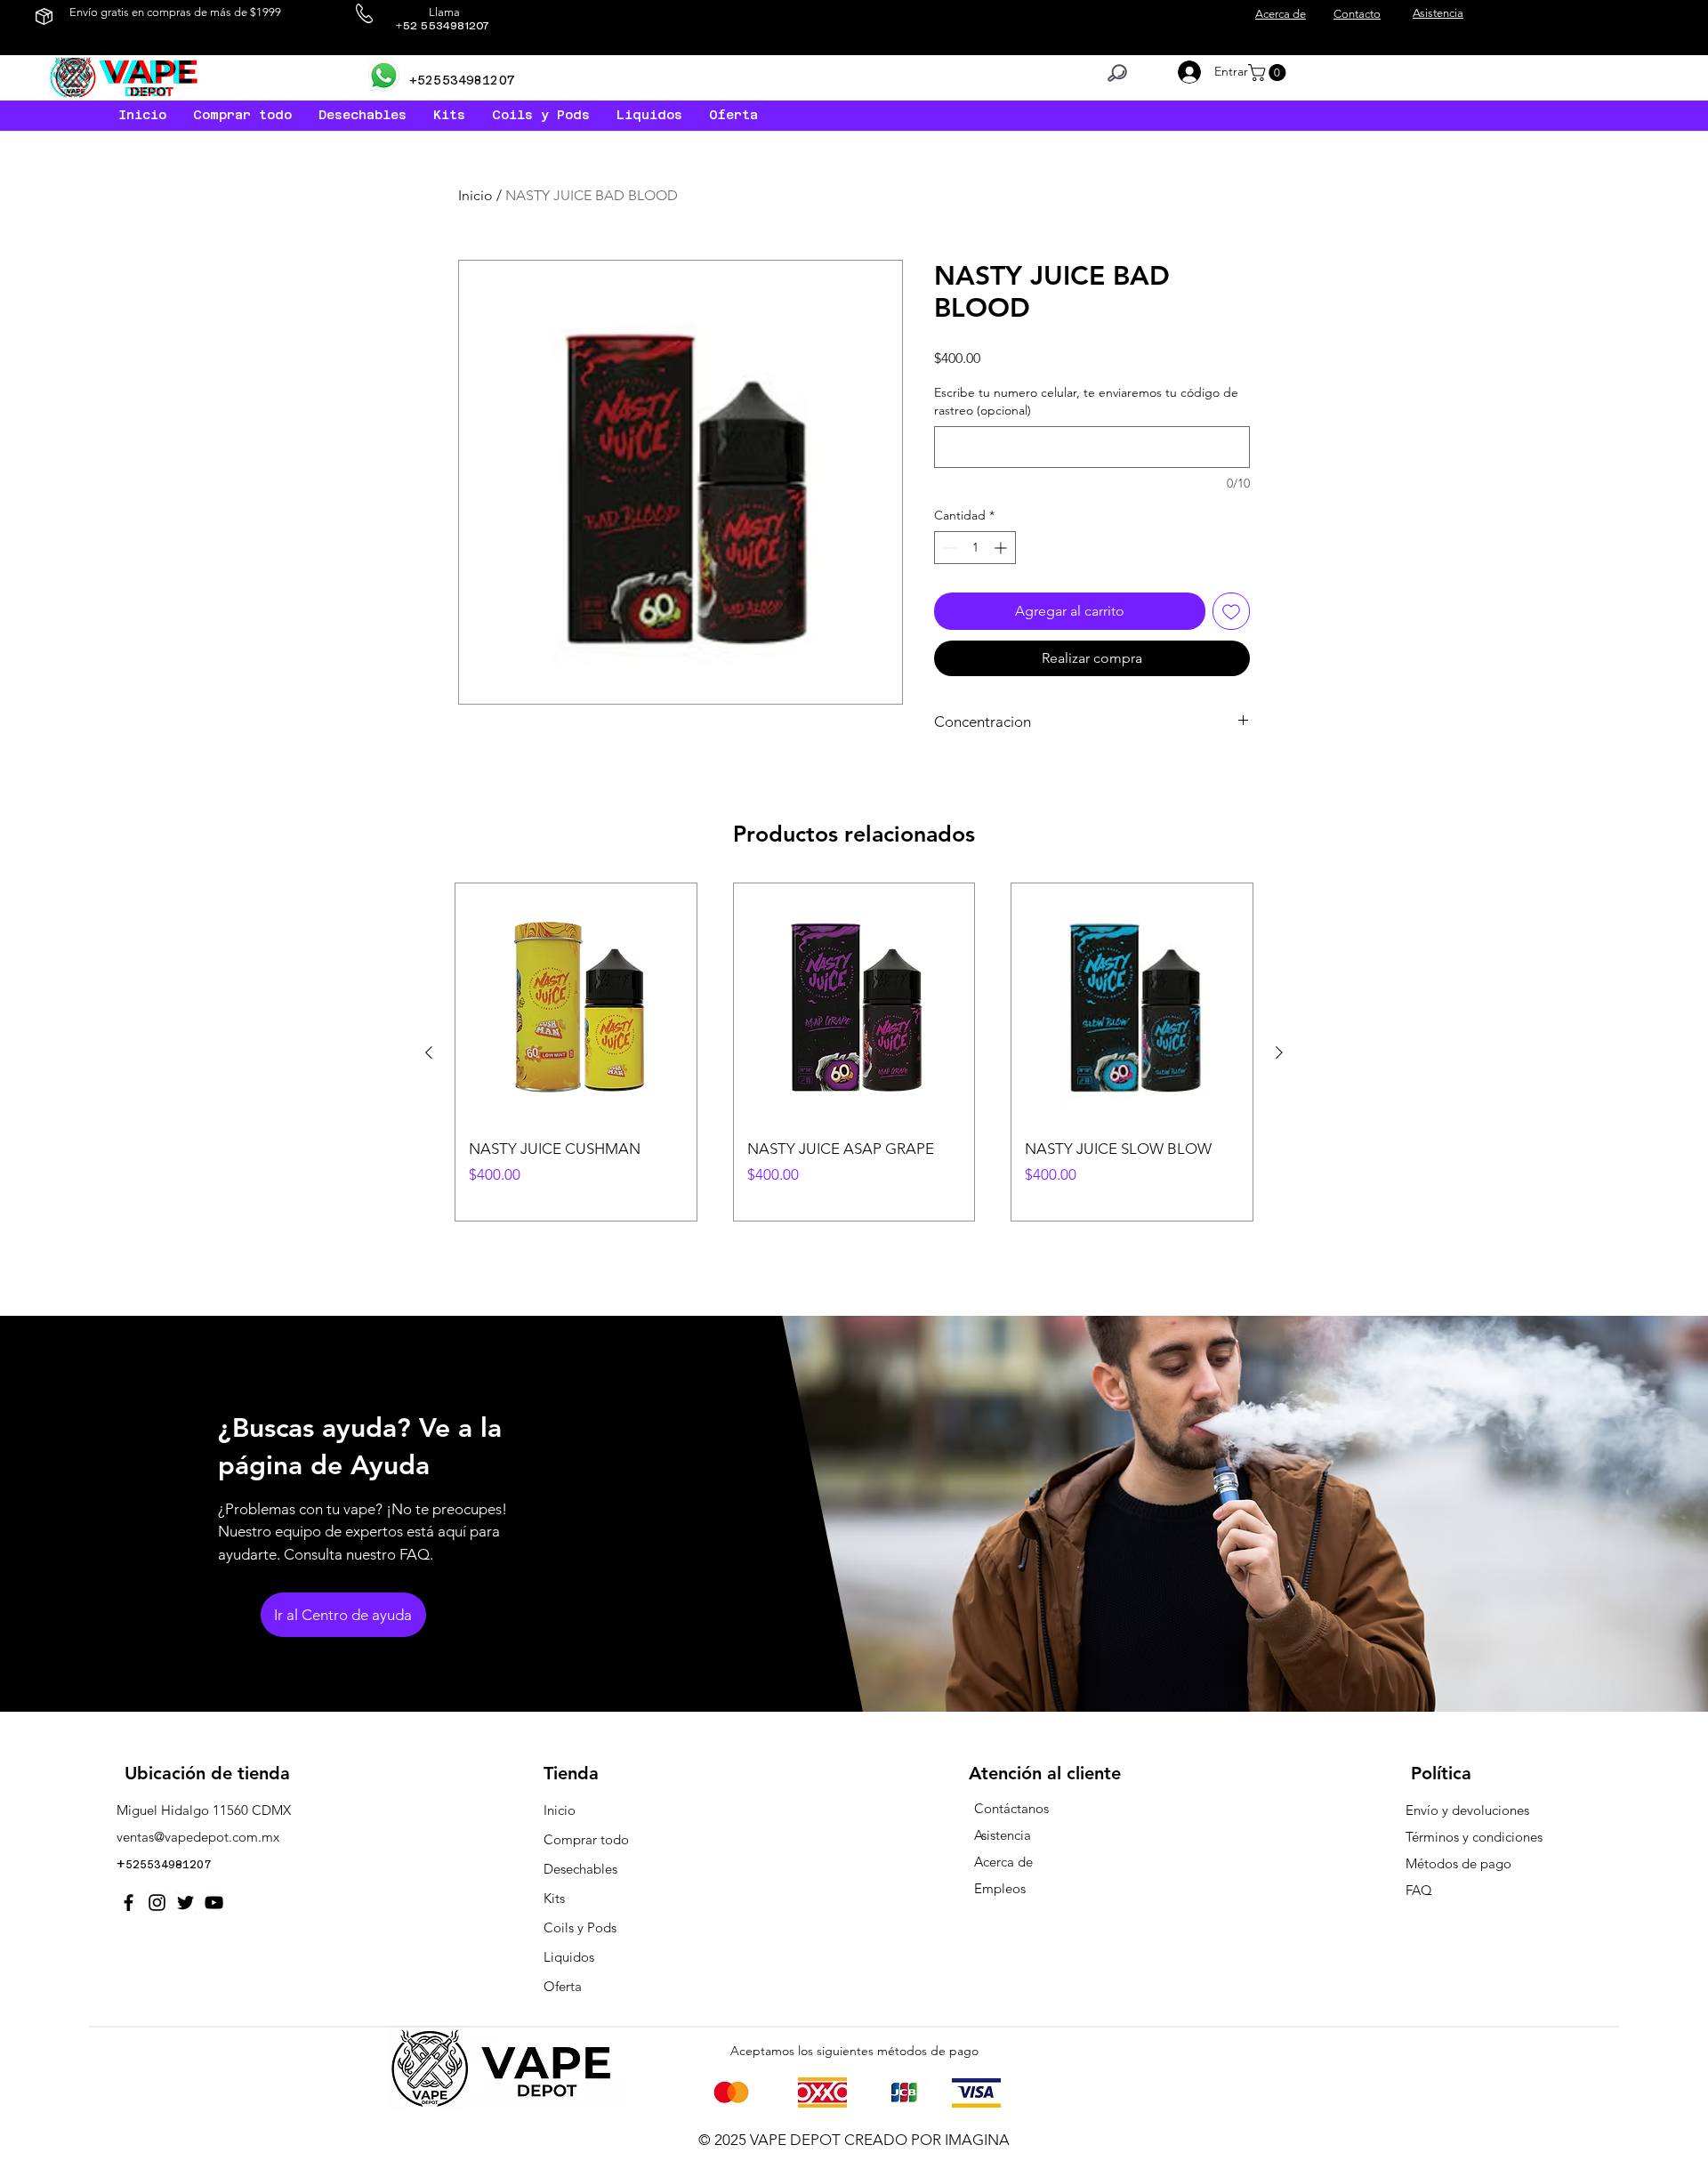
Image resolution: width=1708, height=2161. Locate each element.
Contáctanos (1011, 1808)
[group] (854, 1052)
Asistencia (1003, 1835)
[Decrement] (948, 548)
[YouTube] (214, 1903)
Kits (554, 1898)
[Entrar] (1186, 72)
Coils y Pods (580, 1927)
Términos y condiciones (1474, 1837)
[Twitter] (185, 1903)
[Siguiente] (1279, 1052)
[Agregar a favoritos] (1231, 611)
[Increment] (1002, 548)
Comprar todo (586, 1839)
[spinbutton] (975, 548)
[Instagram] (157, 1903)
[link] (1269, 73)
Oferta (563, 1986)
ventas (135, 1837)
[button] (649, 115)
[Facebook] (129, 1903)
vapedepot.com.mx (222, 1837)
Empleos (1000, 1888)
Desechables (580, 1869)
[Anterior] (429, 1052)
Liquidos (569, 1957)
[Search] (1117, 73)
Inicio (475, 195)
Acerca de (1003, 1862)
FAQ (1419, 1890)
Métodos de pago (1460, 1863)
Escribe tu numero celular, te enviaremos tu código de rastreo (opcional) (1086, 401)
